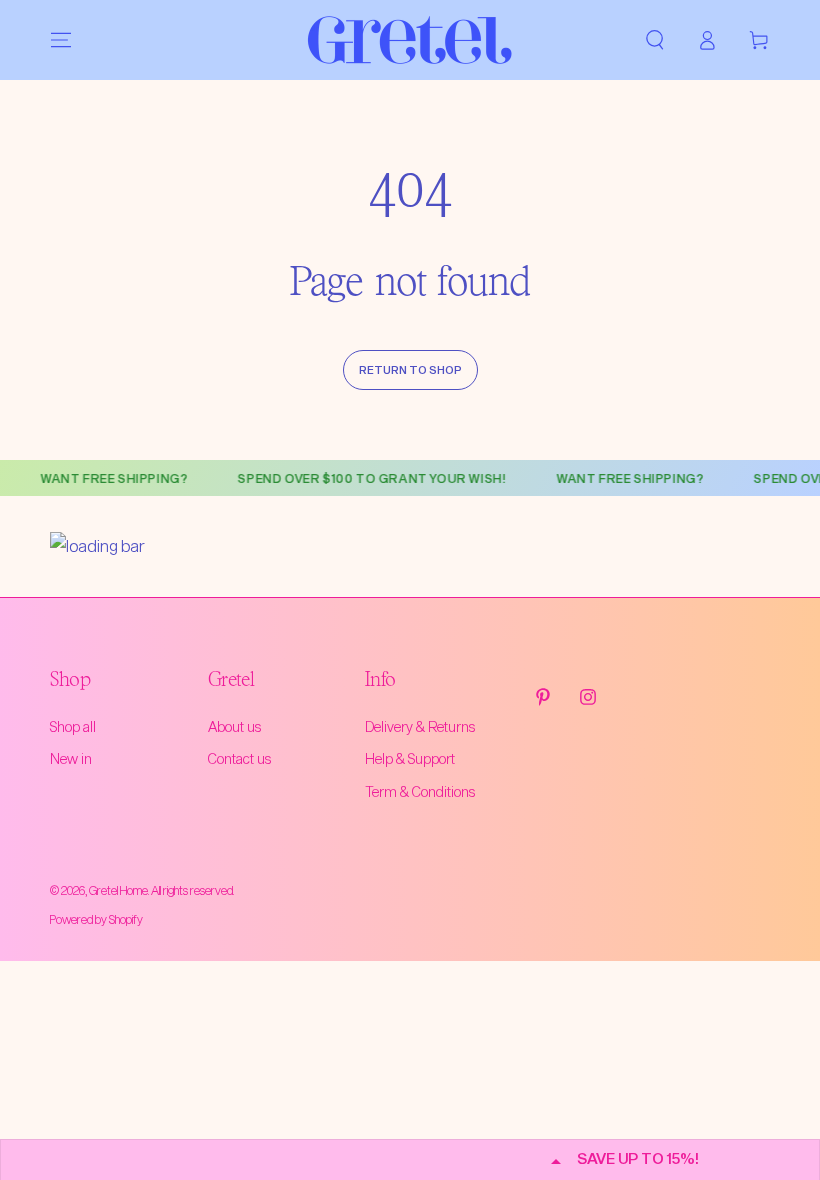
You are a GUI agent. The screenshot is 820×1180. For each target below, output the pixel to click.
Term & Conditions (420, 791)
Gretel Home (118, 890)
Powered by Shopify (96, 919)
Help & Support (410, 758)
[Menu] (61, 40)
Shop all (73, 726)
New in (71, 758)
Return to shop (410, 369)
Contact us (239, 758)
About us (234, 726)
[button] (655, 40)
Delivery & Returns (420, 726)
